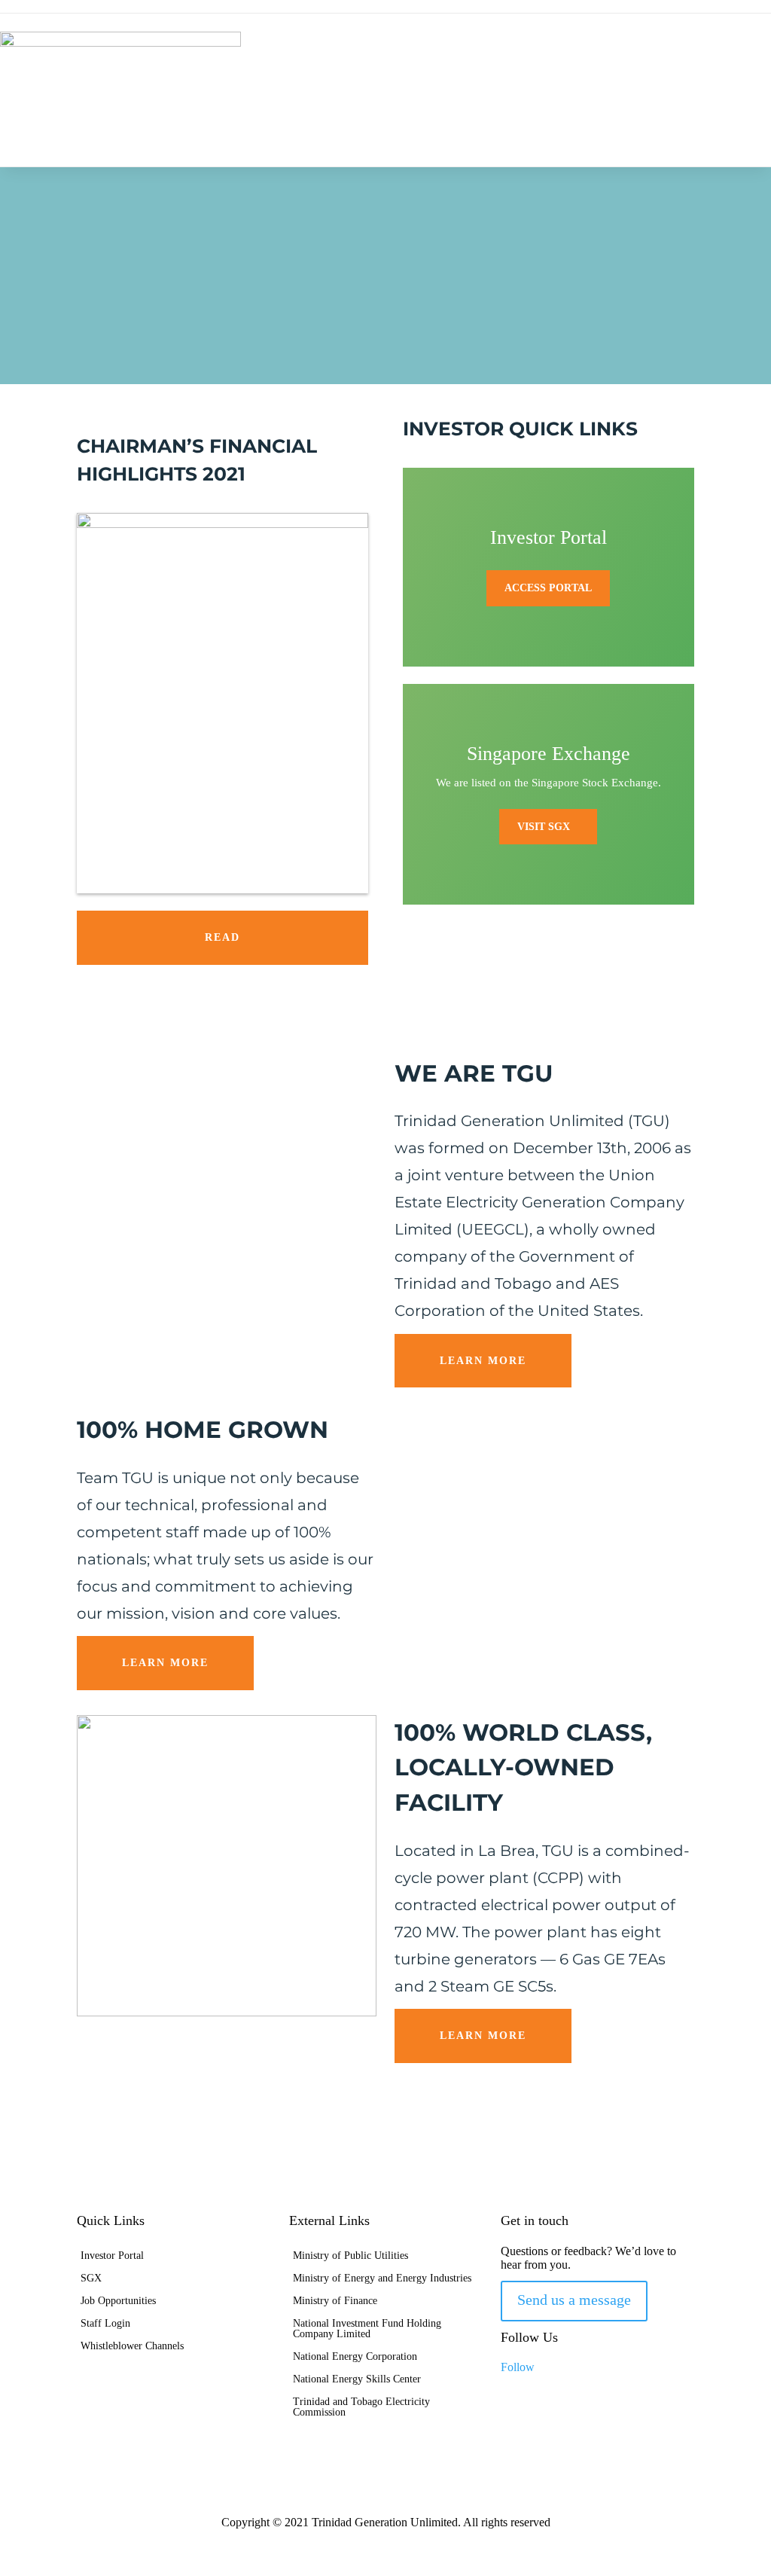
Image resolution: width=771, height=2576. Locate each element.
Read (222, 937)
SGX (91, 2278)
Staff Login (105, 2324)
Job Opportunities (118, 2301)
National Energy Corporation (355, 2357)
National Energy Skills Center (357, 2379)
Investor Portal (112, 2256)
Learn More (483, 1361)
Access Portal (548, 588)
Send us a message (574, 2300)
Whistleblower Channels (132, 2346)
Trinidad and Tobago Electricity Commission (361, 2407)
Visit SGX (544, 827)
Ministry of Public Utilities (350, 2256)
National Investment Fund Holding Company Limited (367, 2329)
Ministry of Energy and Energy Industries (382, 2278)
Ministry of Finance (335, 2301)
